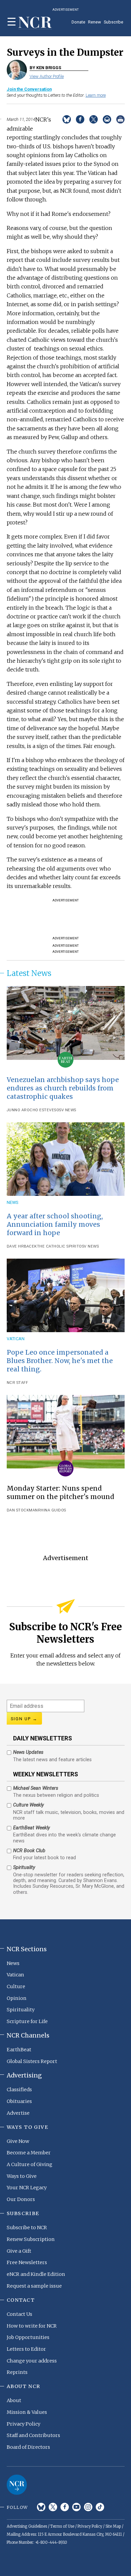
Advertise (18, 2113)
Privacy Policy (24, 2424)
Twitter (53, 2507)
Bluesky (41, 2507)
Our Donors (21, 2199)
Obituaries (19, 2101)
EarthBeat (19, 2050)
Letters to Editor (26, 2349)
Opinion (17, 1998)
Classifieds (19, 2090)
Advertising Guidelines (27, 2526)
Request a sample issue (34, 2286)
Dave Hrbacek (22, 1246)
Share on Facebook (80, 119)
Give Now (18, 2141)
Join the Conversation (29, 89)
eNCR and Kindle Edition (36, 2274)
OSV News (66, 1110)
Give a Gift (19, 2251)
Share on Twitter (94, 119)
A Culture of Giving (30, 2164)
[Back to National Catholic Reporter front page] (35, 23)
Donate (78, 22)
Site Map (113, 2526)
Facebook (65, 2507)
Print (120, 119)
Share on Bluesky (67, 119)
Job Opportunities (28, 2337)
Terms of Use (62, 2526)
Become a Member (29, 2153)
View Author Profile (47, 76)
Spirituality (21, 2010)
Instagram (88, 2507)
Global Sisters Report (32, 2061)
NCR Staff (17, 1383)
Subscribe (114, 22)
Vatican (16, 1339)
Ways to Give (22, 2176)
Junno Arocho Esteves (32, 1110)
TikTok (100, 2507)
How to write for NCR (32, 2326)
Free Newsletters (27, 2262)
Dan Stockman (22, 1510)
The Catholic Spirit (58, 1246)
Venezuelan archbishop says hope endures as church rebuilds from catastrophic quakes (63, 1088)
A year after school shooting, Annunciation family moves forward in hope (55, 1224)
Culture (16, 1986)
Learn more (96, 95)
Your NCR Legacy (27, 2188)
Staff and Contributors (33, 2435)
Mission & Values (27, 2412)
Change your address (32, 2361)
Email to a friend (107, 119)
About (14, 2400)
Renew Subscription (31, 2239)
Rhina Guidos (52, 1510)
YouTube (76, 2507)
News (13, 1202)
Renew (95, 22)
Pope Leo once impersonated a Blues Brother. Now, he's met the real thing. (60, 1361)
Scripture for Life (27, 2021)
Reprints (17, 2372)
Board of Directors (28, 2447)
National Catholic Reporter (17, 2485)
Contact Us (19, 2314)
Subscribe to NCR (27, 2228)
